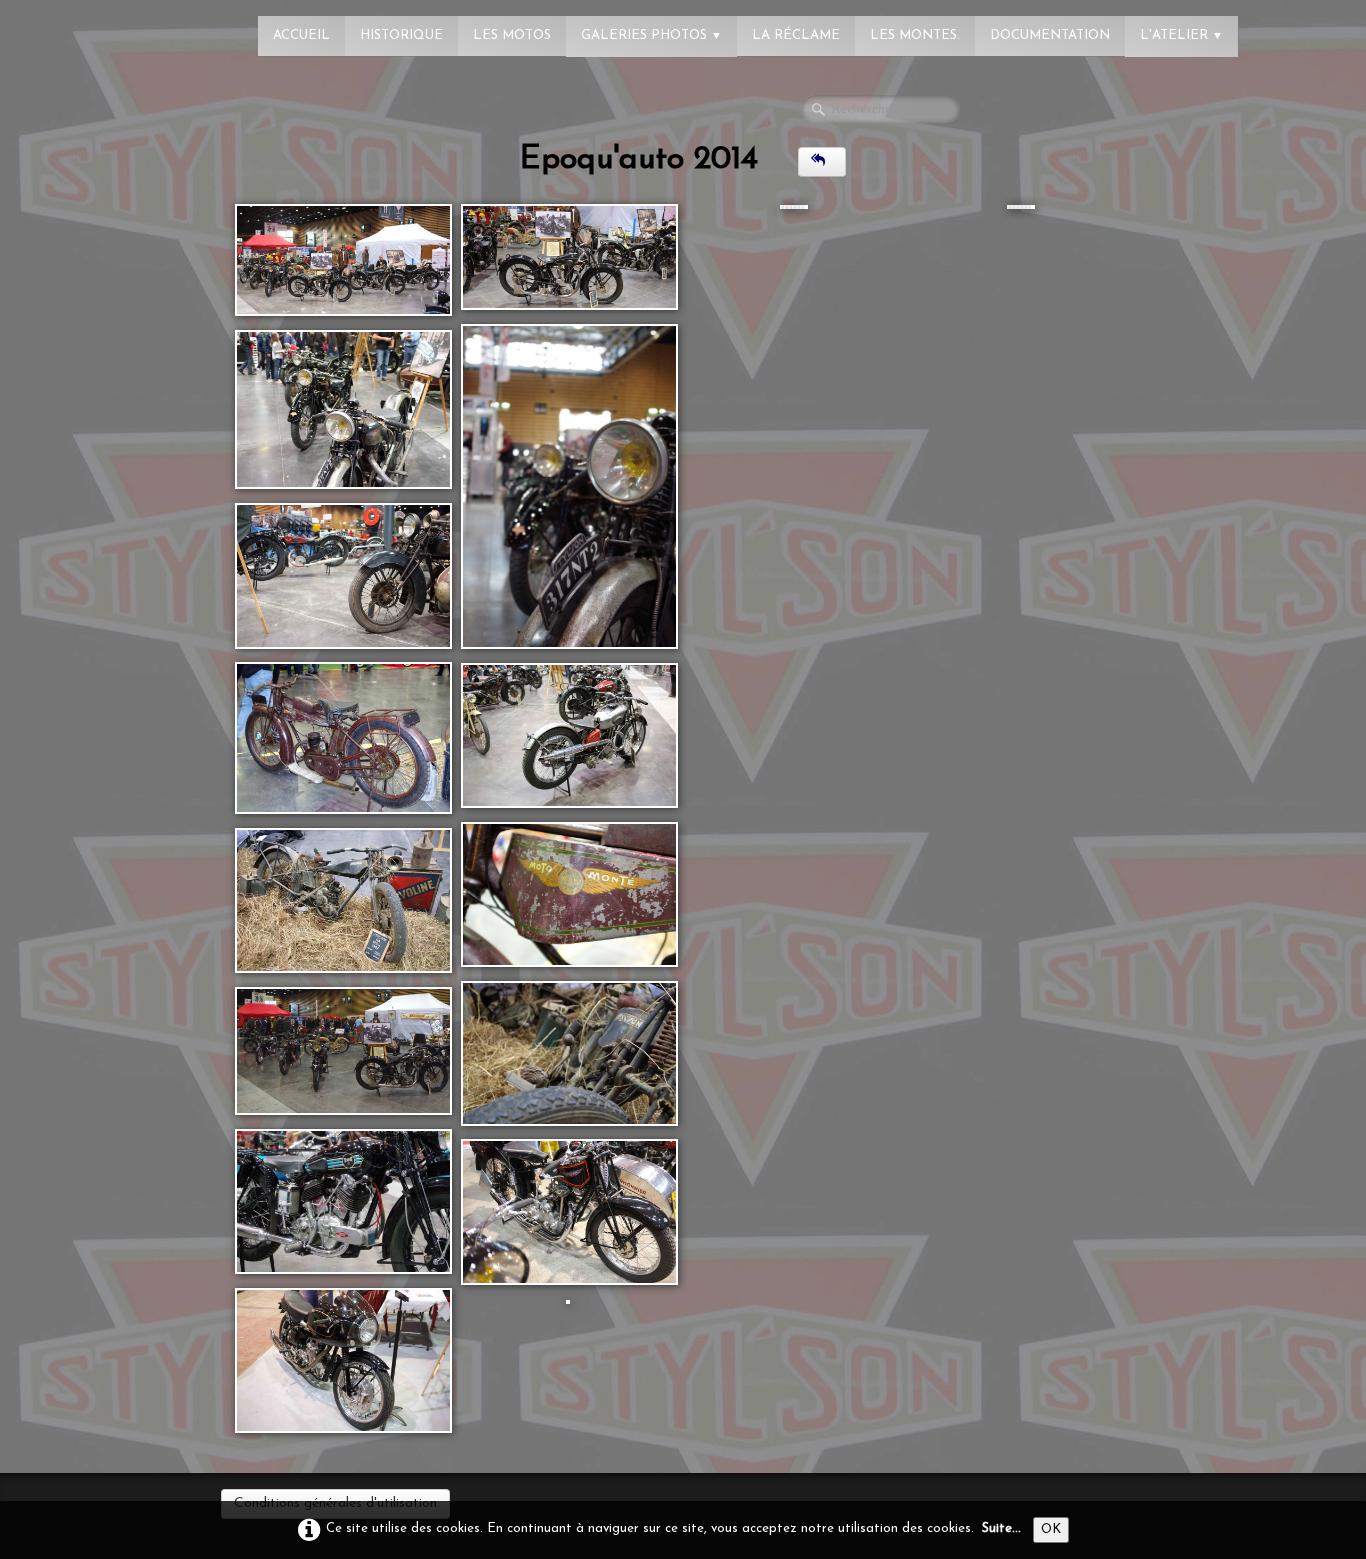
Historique (401, 35)
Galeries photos (651, 35)
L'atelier (1181, 35)
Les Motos (512, 35)
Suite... (1001, 1528)
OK (1051, 1529)
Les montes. (915, 35)
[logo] (95, 25)
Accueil (301, 35)
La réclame (796, 35)
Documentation (1050, 35)
